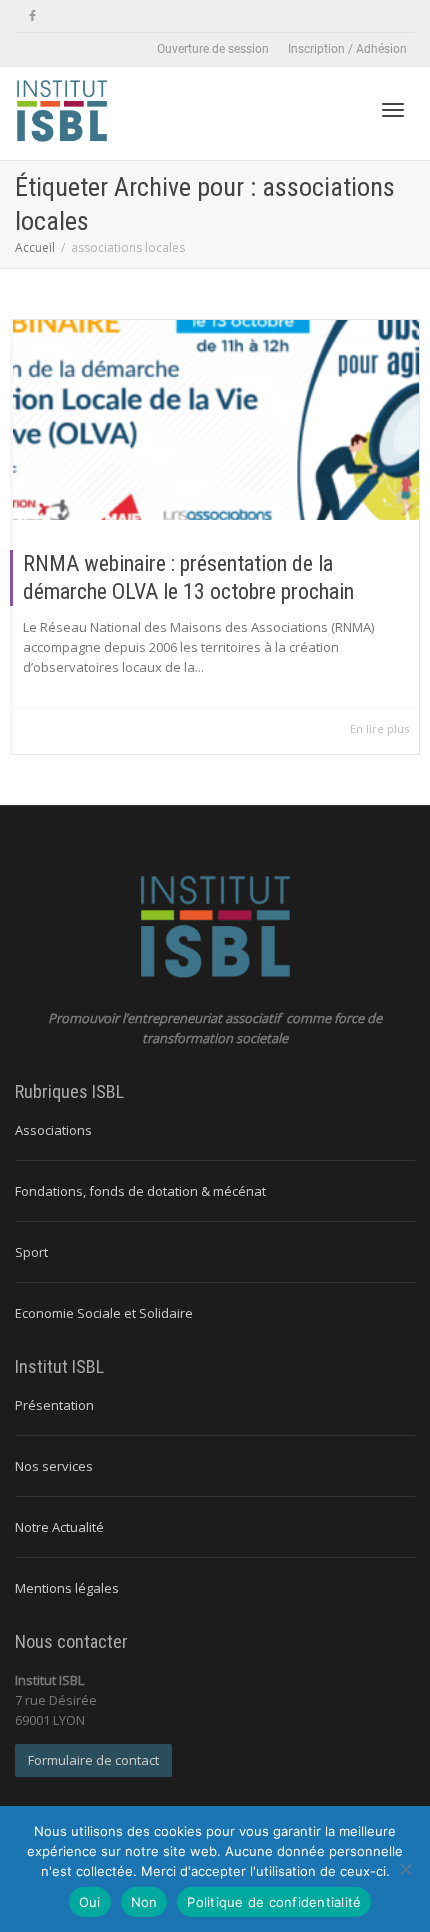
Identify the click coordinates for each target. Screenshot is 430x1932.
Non (144, 1902)
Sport (31, 1252)
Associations (53, 1130)
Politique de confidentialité (274, 1902)
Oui (90, 1902)
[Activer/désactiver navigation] (393, 110)
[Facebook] (32, 16)
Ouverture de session (213, 49)
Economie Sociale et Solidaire (104, 1313)
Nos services (54, 1466)
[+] (216, 420)
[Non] (405, 1869)
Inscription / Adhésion (347, 49)
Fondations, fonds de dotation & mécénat (140, 1191)
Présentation (54, 1405)
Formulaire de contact (93, 1760)
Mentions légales (67, 1588)
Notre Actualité (59, 1527)
